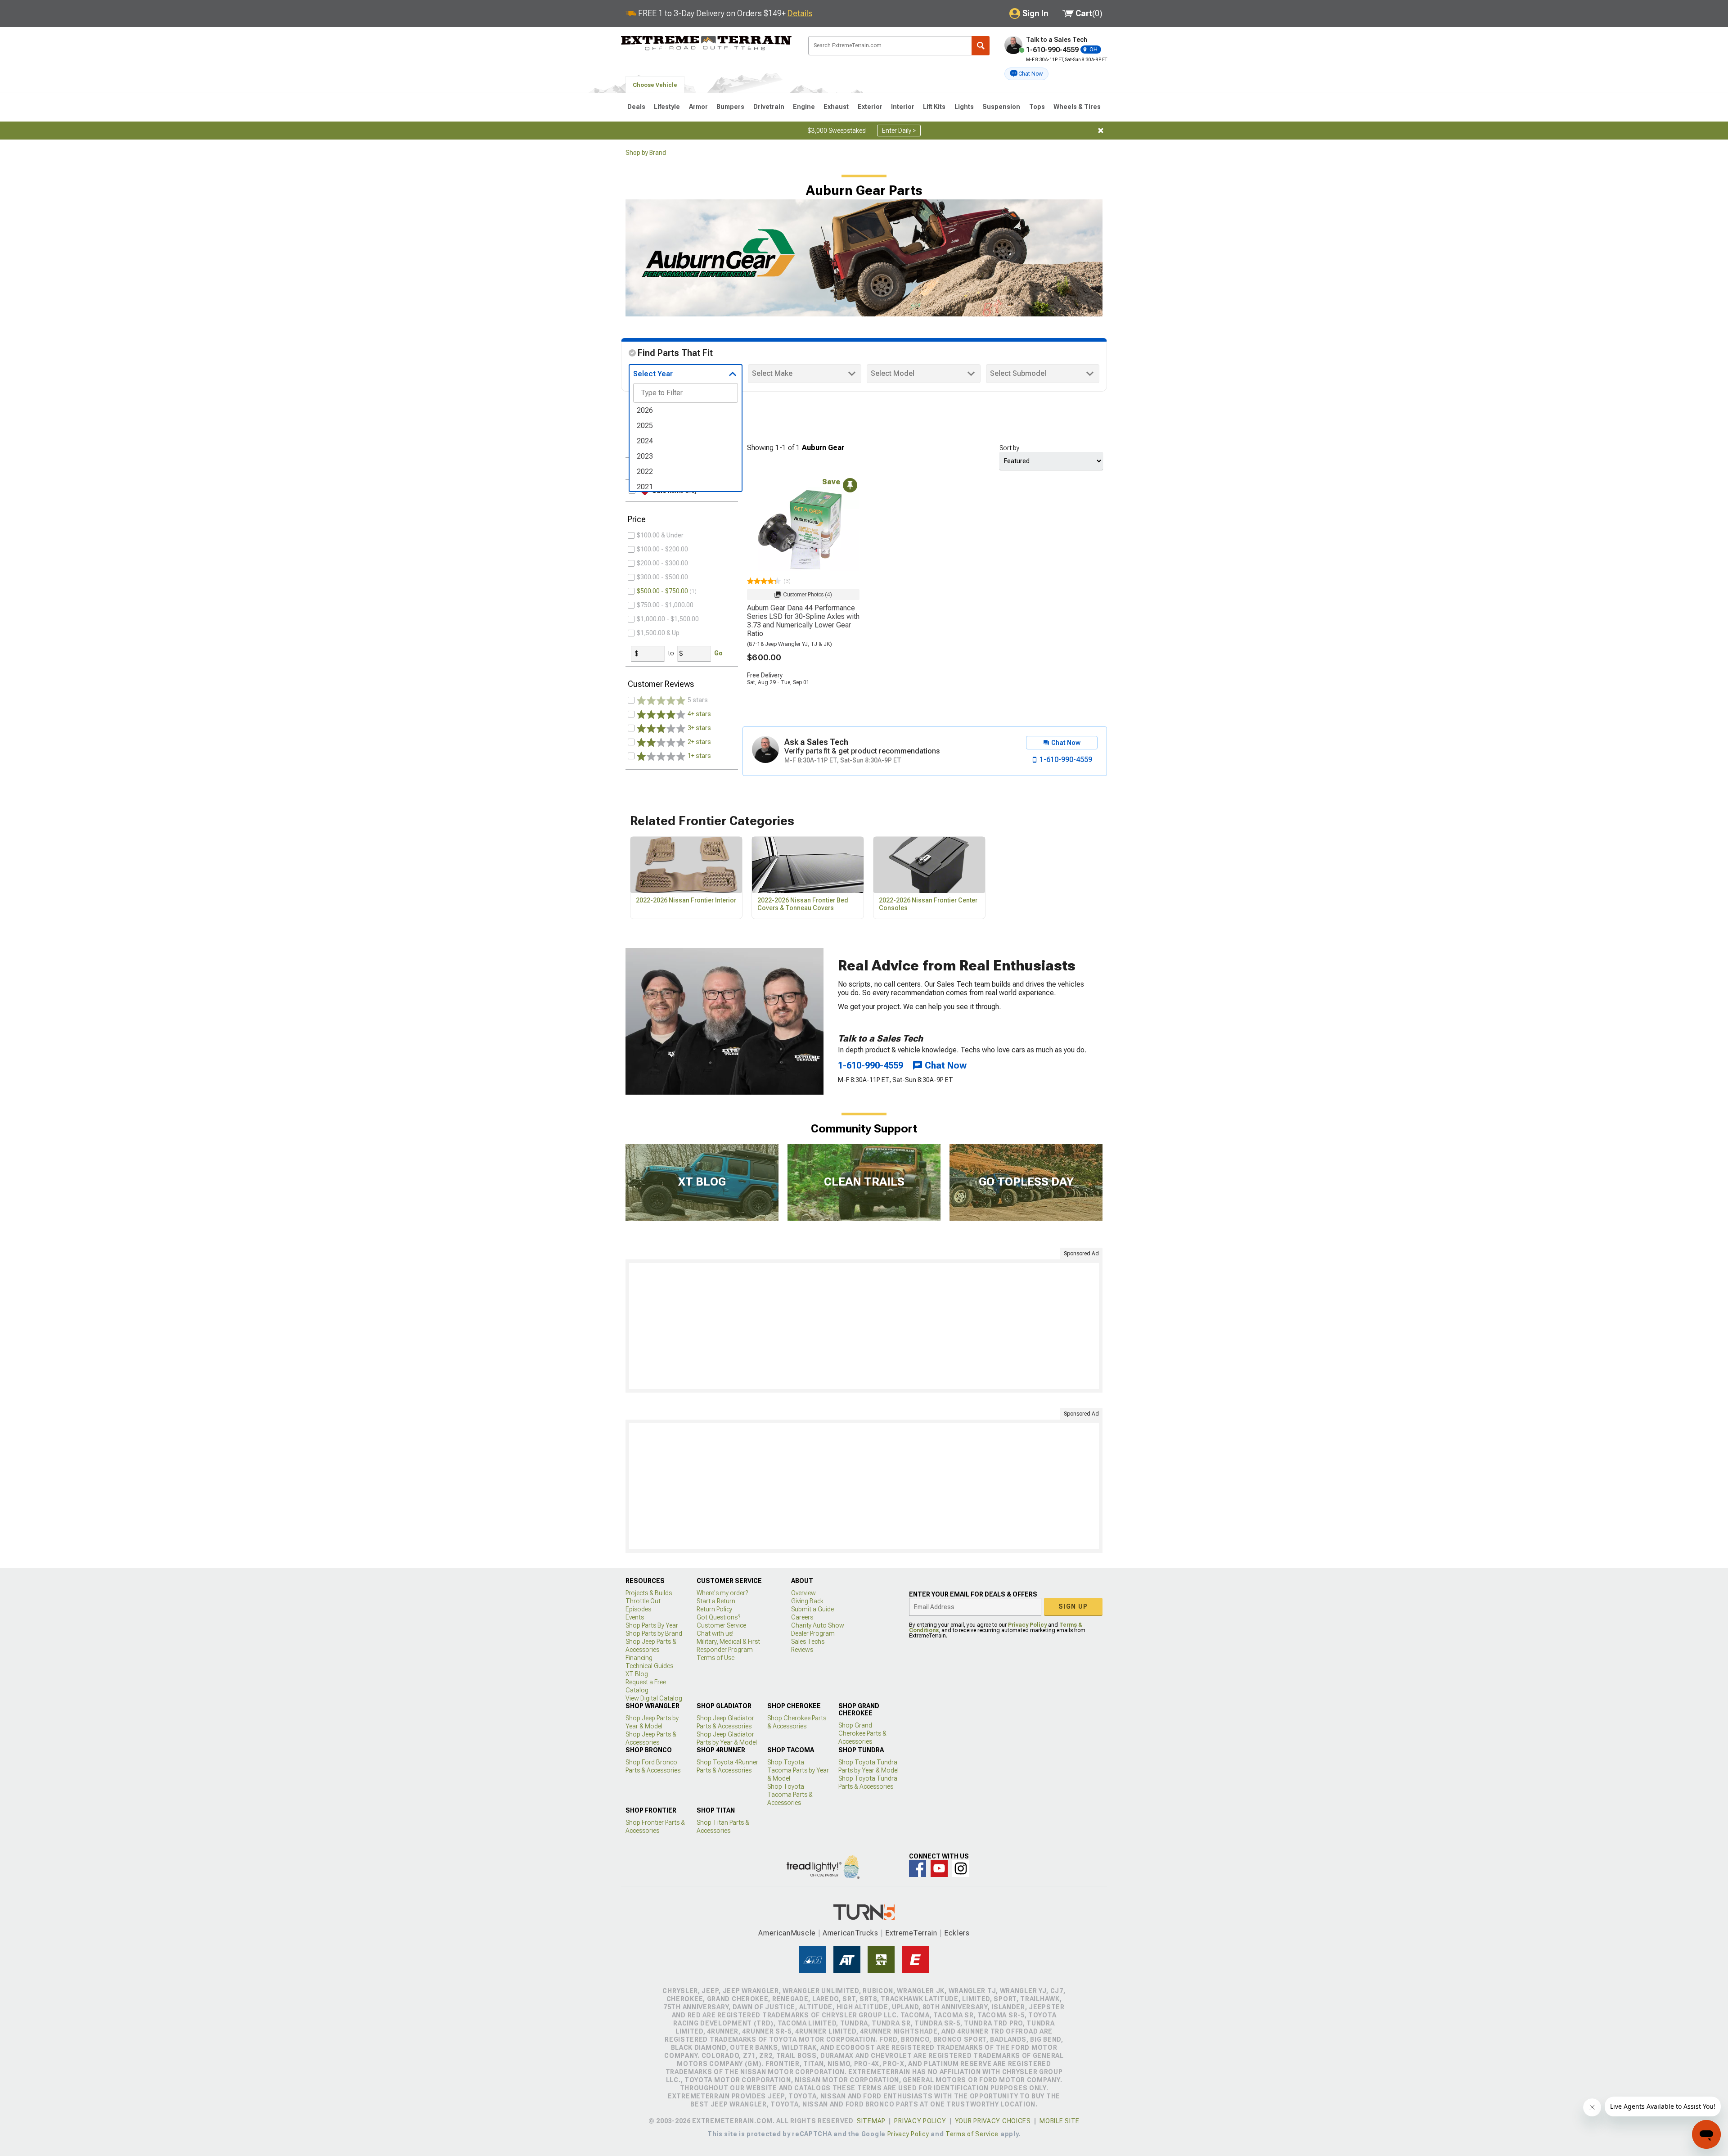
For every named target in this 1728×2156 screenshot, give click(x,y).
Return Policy (714, 1609)
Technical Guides (649, 1666)
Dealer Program (813, 1633)
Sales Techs (808, 1642)
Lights (964, 107)
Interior (903, 107)
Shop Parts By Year (652, 1625)
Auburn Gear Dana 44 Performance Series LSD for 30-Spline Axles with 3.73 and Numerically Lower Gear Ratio (803, 621)
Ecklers (957, 1933)
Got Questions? (718, 1617)
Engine (804, 107)
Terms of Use (715, 1658)
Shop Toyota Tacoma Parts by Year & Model (798, 1770)
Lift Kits (934, 107)
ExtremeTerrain (911, 1933)
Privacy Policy (1027, 1625)
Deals (636, 107)
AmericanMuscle (787, 1933)
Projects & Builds (649, 1593)
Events (635, 1617)
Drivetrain (769, 107)
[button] (1026, 74)
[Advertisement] (864, 1326)
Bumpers (730, 107)
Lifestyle (667, 107)
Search (981, 46)
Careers (802, 1617)
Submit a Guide (812, 1609)
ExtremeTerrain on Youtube (939, 1868)
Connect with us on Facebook (918, 1868)
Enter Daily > (899, 131)
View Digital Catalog (654, 1698)
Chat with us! (715, 1633)
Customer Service (721, 1625)
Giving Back (807, 1601)
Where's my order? (722, 1593)
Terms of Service (972, 2134)
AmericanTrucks (850, 1933)
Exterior (870, 107)
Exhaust (836, 107)
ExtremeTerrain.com (706, 43)
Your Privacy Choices (993, 2121)
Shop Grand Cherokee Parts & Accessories (862, 1733)
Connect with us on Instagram (961, 1868)
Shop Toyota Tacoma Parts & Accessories (790, 1795)
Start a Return (716, 1601)
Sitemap (871, 2121)
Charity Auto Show (818, 1625)
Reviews (802, 1650)
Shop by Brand (646, 153)
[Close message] (1101, 131)
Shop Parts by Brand (654, 1633)
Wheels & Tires (1077, 107)
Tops (1037, 107)
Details (800, 13)
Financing (639, 1658)
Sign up (1073, 1606)
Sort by (1009, 448)
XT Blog (637, 1674)
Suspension (1001, 107)
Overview (803, 1593)
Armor (698, 107)
